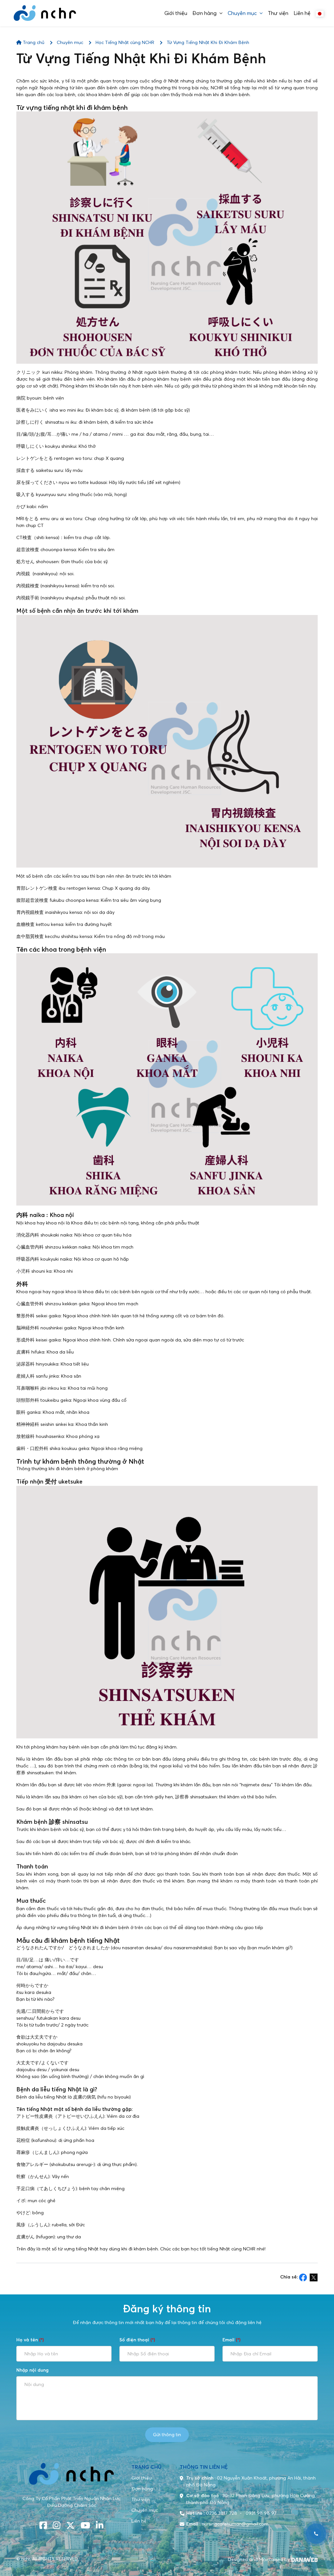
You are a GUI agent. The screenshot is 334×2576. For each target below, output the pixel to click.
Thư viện (141, 2499)
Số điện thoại (137, 2340)
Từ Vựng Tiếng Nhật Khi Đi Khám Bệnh (208, 42)
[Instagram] (57, 2526)
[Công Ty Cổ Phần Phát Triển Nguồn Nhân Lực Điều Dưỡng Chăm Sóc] (45, 13)
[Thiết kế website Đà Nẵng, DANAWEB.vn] (304, 2559)
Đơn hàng (142, 2489)
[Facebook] (43, 2526)
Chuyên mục (70, 42)
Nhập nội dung (32, 2370)
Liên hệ (139, 2521)
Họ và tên (30, 2340)
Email (231, 2340)
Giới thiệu (142, 2478)
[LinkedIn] (100, 2526)
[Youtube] (85, 2526)
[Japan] (320, 13)
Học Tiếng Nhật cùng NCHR (125, 42)
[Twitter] (70, 2526)
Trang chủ (33, 42)
